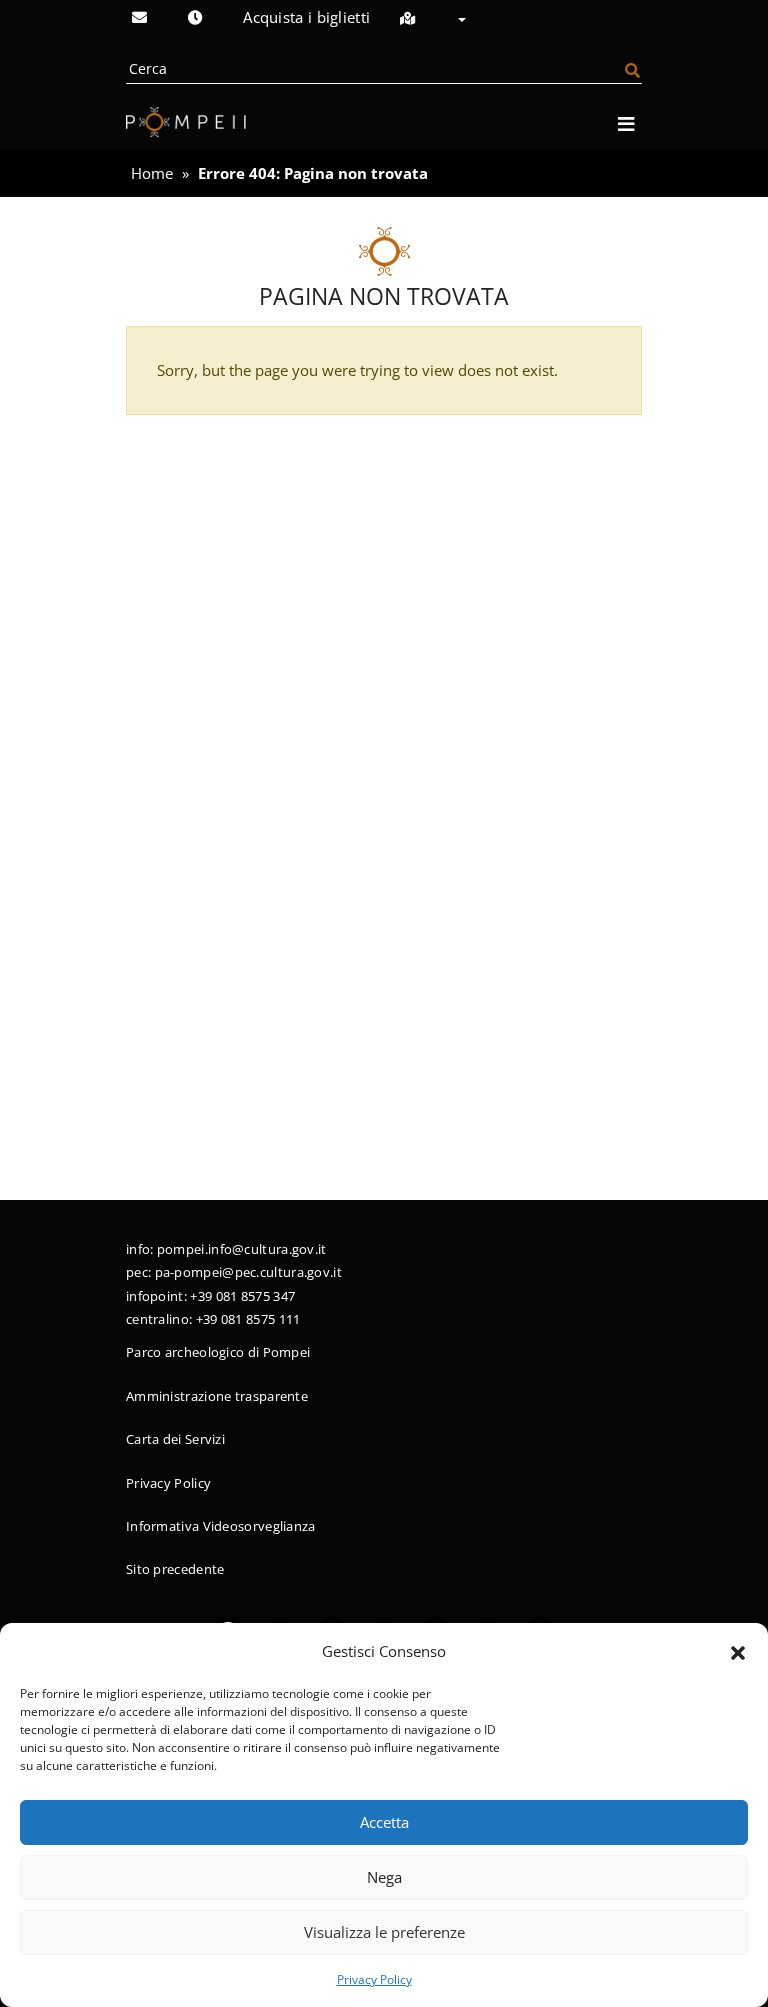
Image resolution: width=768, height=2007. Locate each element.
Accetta (384, 1822)
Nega (384, 1877)
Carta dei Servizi (175, 1439)
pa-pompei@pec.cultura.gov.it (248, 1272)
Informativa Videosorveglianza (221, 1526)
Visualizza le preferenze (384, 1932)
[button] (738, 1651)
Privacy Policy (374, 1979)
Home (152, 173)
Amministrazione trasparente (217, 1396)
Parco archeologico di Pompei (218, 1352)
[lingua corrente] (455, 20)
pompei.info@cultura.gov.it (242, 1249)
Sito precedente (175, 1569)
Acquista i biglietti (306, 17)
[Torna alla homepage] (186, 121)
